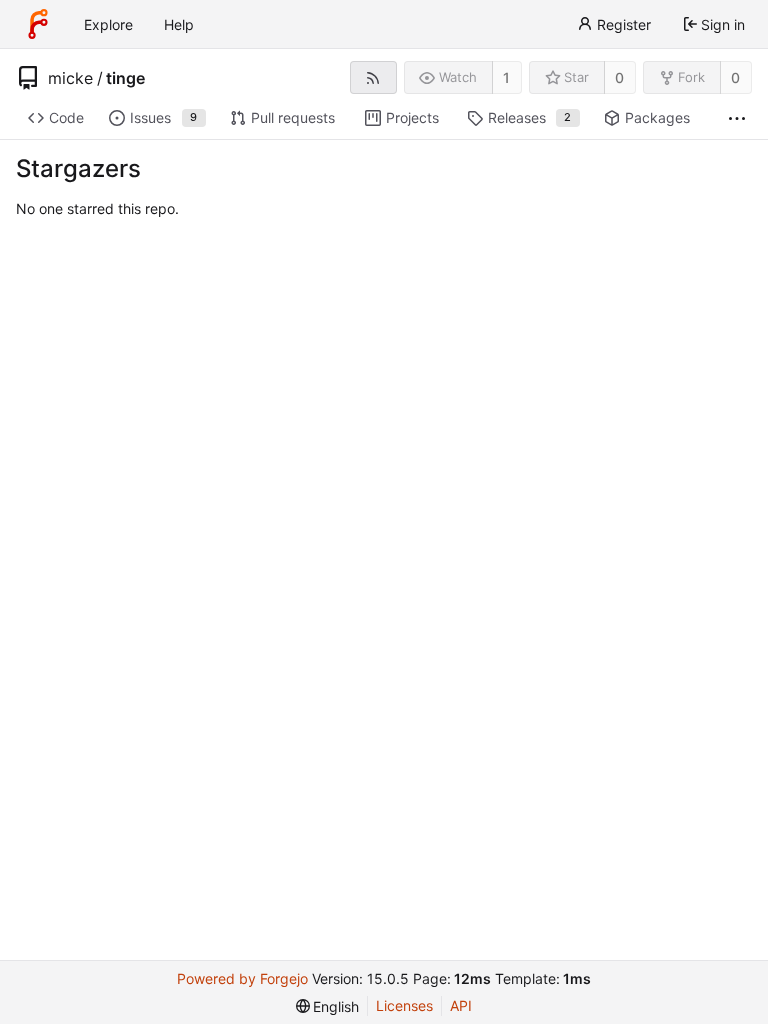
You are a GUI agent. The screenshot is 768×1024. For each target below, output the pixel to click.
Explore (108, 24)
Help (179, 24)
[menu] (328, 1006)
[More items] (737, 118)
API (461, 1005)
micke (70, 78)
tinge (125, 78)
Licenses (404, 1005)
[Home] (38, 24)
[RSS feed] (373, 77)
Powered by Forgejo (242, 978)
